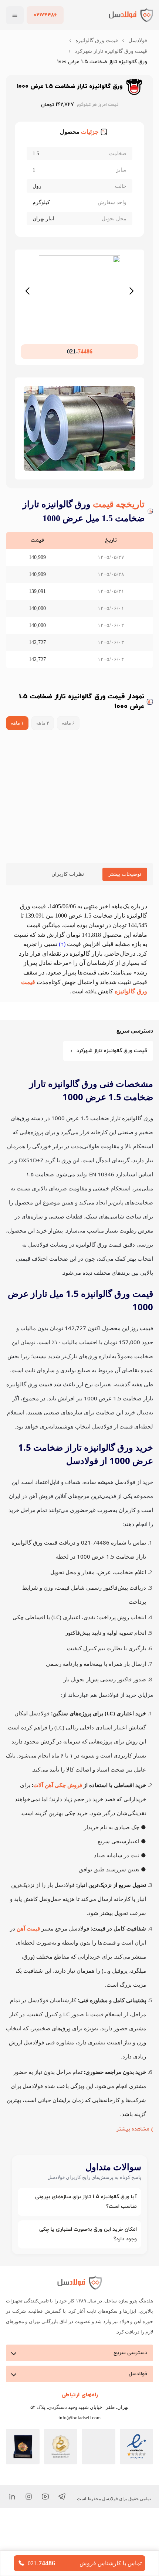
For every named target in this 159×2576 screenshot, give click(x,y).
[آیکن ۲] (45, 2539)
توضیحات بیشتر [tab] (123, 874)
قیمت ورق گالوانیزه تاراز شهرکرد (112, 51)
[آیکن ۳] (29, 2539)
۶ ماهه (71, 723)
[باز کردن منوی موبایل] (15, 15)
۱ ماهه (17, 723)
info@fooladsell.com (80, 2460)
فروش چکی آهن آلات (55, 1827)
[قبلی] (27, 291)
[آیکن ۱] (62, 2539)
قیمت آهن (24, 1970)
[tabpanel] (79, 949)
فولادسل (138, 40)
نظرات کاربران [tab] (65, 874)
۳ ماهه (44, 723)
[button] (79, 2244)
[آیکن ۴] (12, 2539)
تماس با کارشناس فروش (110, 2563)
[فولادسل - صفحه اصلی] (131, 15)
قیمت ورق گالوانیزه (97, 40)
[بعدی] (132, 291)
